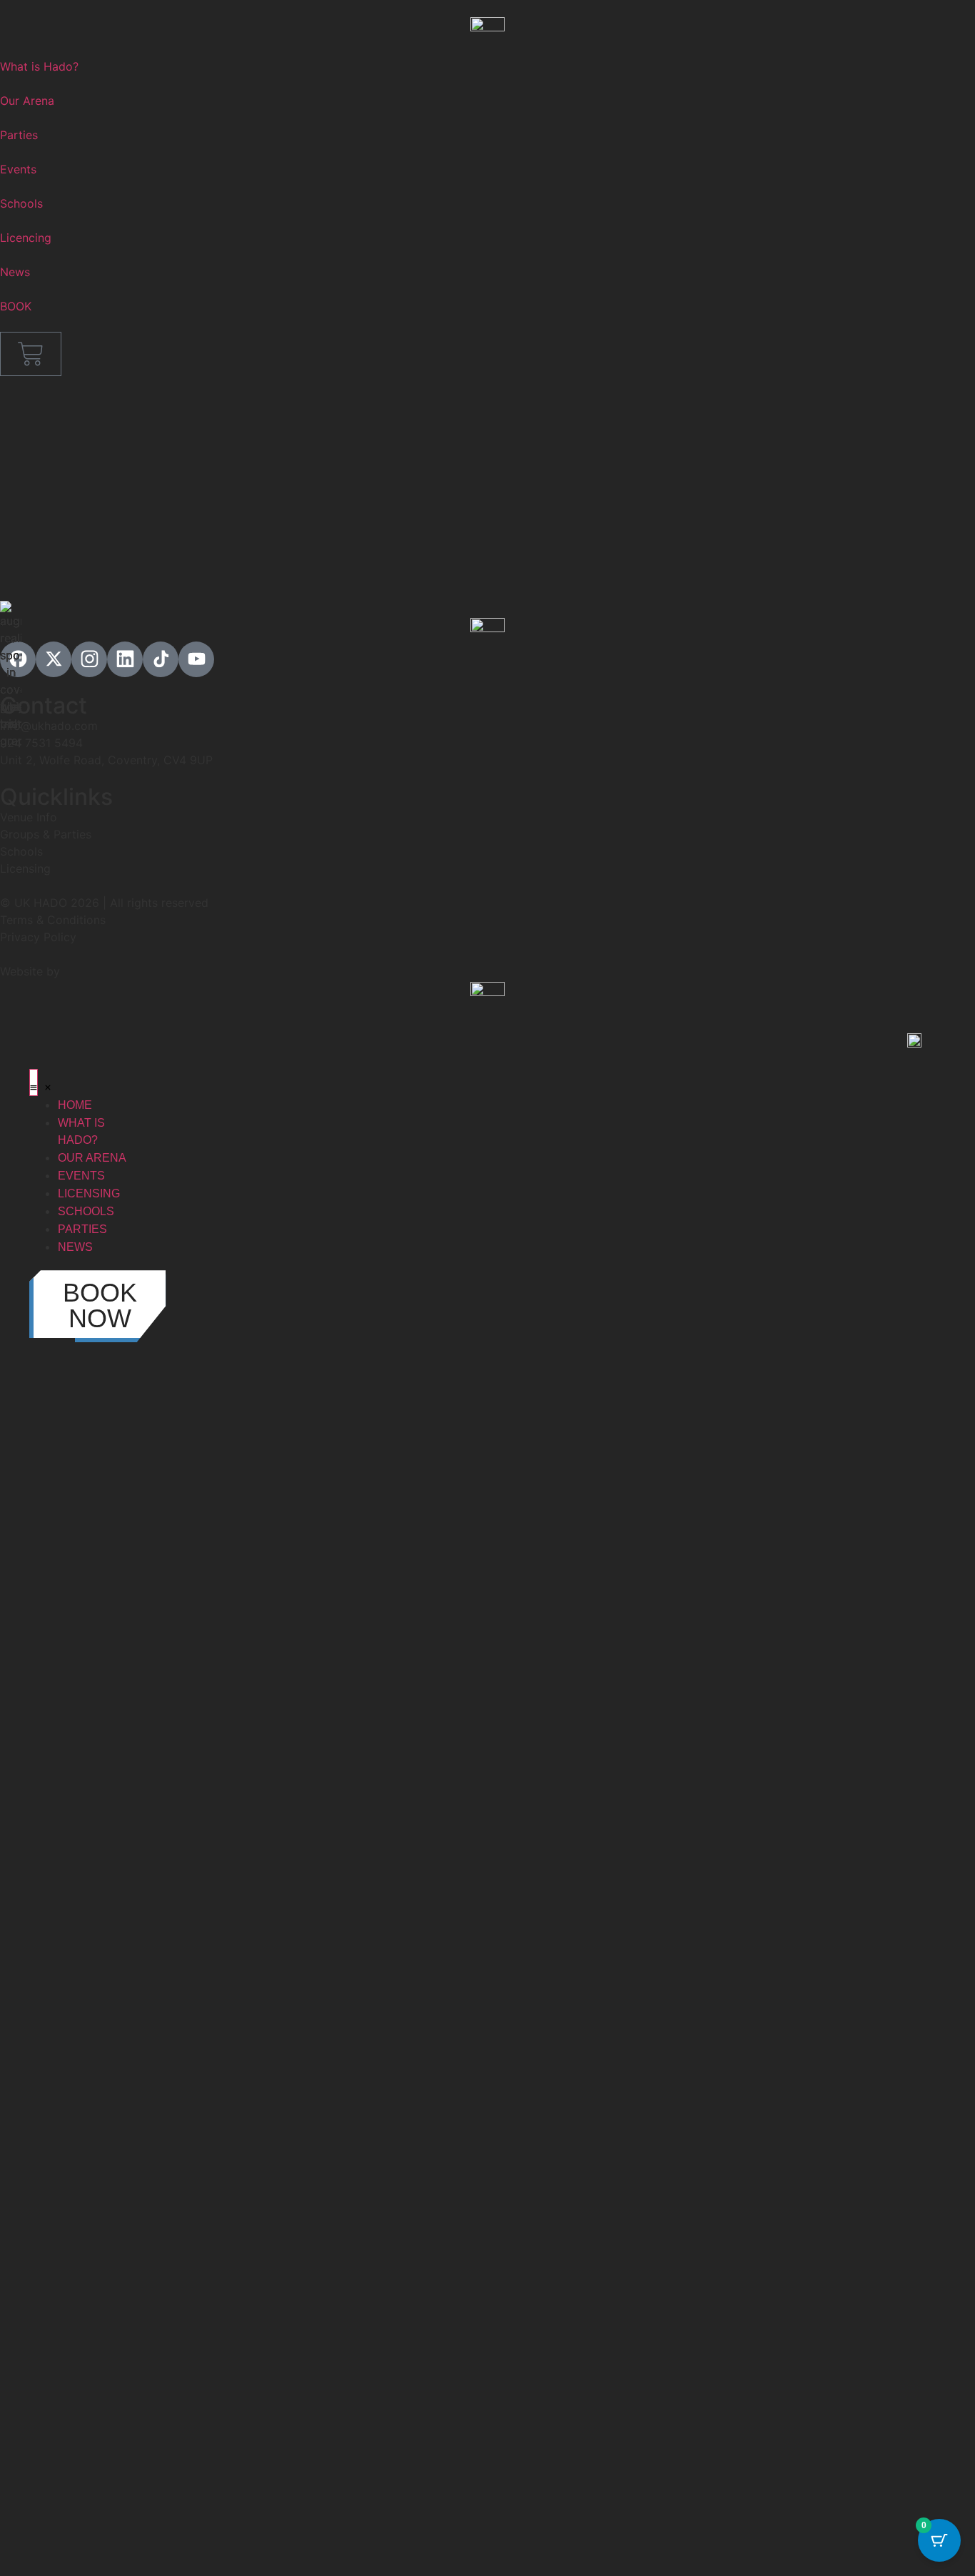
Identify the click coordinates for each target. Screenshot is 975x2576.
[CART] (31, 354)
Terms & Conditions (53, 920)
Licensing (25, 868)
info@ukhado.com (49, 726)
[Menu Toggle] (34, 1082)
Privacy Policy (38, 937)
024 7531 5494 (41, 743)
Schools (21, 851)
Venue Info (29, 817)
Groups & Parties (46, 834)
